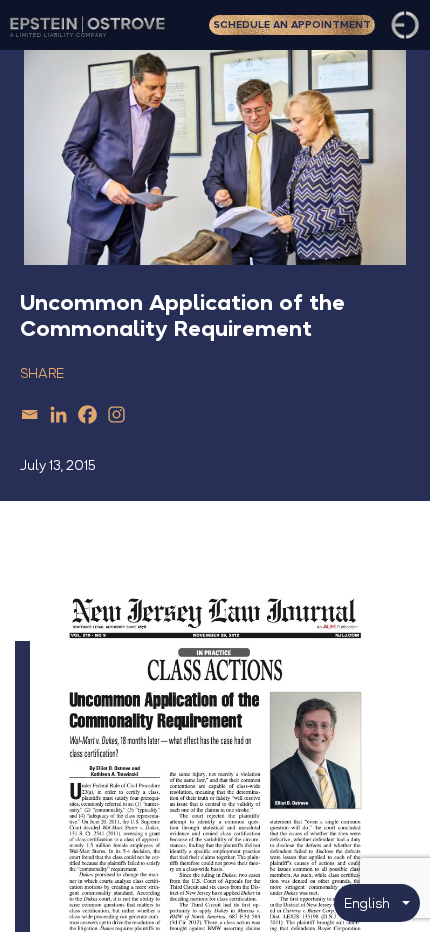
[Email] (29, 414)
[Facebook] (87, 414)
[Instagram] (116, 414)
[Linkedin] (58, 414)
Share (42, 373)
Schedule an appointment (292, 24)
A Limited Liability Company (58, 34)
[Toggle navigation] (405, 25)
